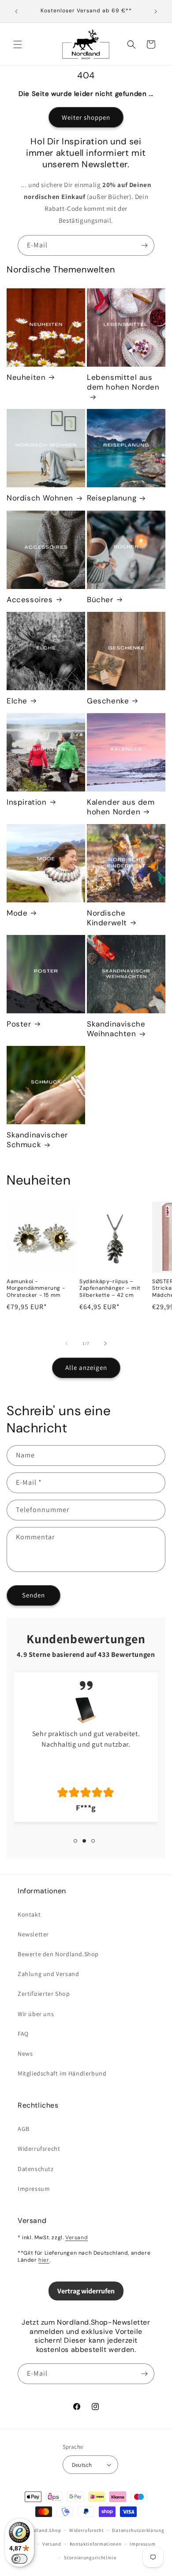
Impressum (34, 2189)
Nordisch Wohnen (40, 498)
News (25, 2053)
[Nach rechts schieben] (105, 1343)
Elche (17, 701)
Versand (77, 2237)
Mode (17, 913)
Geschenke (108, 701)
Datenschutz (36, 2169)
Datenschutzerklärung (138, 2530)
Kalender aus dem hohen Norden (121, 807)
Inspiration (27, 802)
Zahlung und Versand (48, 1974)
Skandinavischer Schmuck (37, 1140)
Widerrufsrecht (39, 2149)
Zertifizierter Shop (44, 1994)
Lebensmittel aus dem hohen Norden (123, 382)
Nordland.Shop (43, 2530)
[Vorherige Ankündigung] (16, 11)
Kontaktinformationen (96, 2544)
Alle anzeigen (86, 1367)
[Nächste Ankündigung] (156, 11)
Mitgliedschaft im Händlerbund (62, 2073)
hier (44, 2260)
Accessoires (30, 600)
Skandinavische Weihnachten (116, 1029)
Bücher (100, 600)
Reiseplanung (112, 498)
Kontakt (29, 1914)
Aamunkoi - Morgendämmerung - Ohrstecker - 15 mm (36, 1288)
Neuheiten (26, 377)
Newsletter (33, 1934)
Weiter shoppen (86, 117)
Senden (34, 1595)
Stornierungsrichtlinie (90, 2558)
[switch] (19, 2559)
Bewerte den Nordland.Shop (58, 1954)
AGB (24, 2129)
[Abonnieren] (144, 245)
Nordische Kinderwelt (107, 918)
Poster (19, 1024)
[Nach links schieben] (67, 1343)
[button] (18, 44)
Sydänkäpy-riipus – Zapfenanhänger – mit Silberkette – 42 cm (110, 1288)
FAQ (23, 2034)
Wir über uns (36, 2014)
